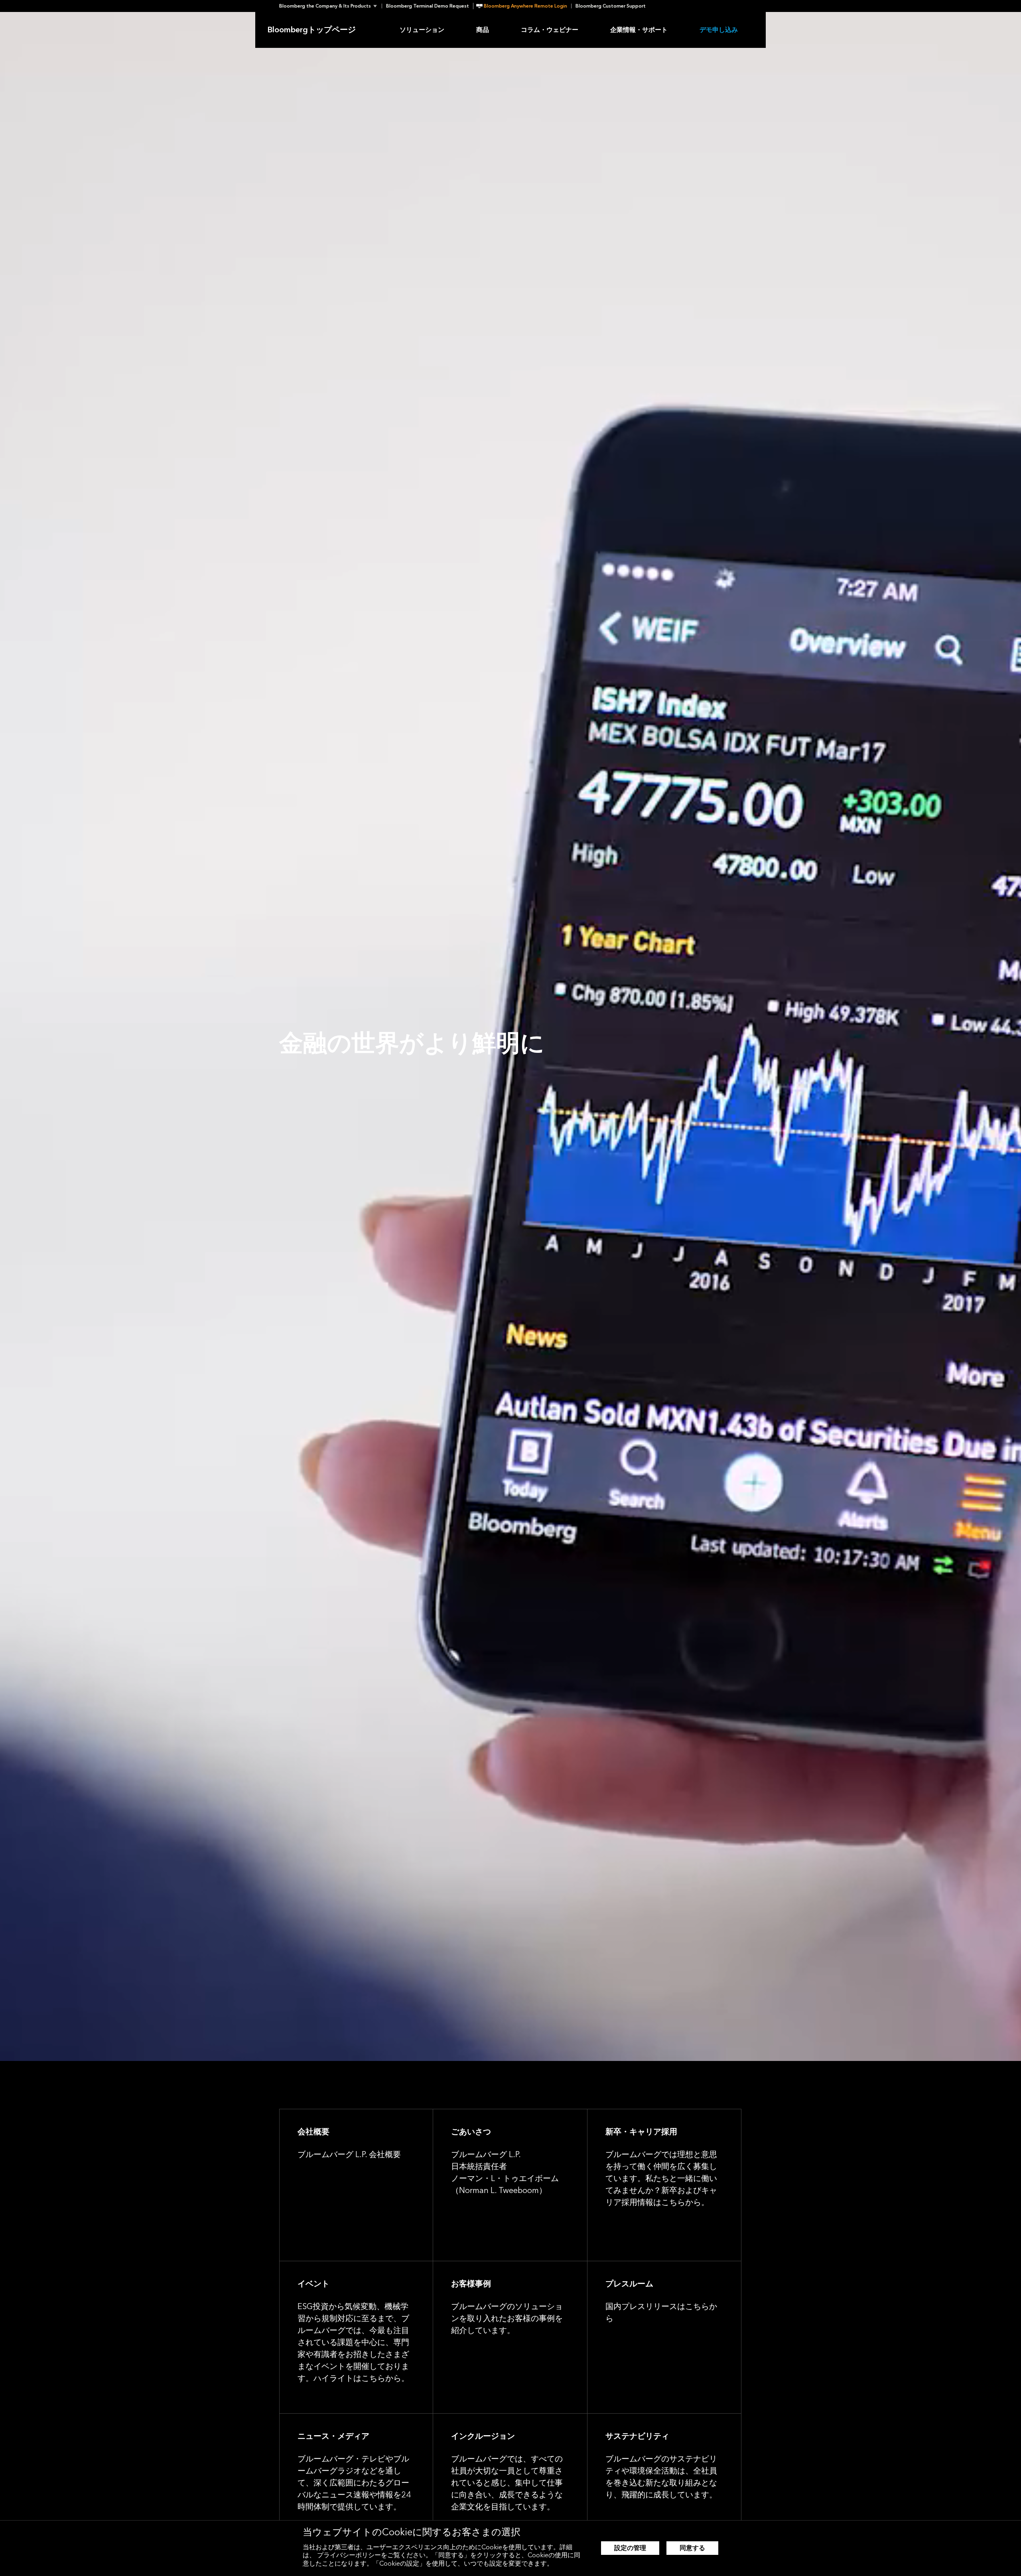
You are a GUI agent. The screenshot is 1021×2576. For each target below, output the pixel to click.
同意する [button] (692, 2548)
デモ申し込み (719, 30)
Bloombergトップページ (311, 30)
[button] (330, 6)
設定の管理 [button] (630, 2548)
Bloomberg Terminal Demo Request (428, 6)
